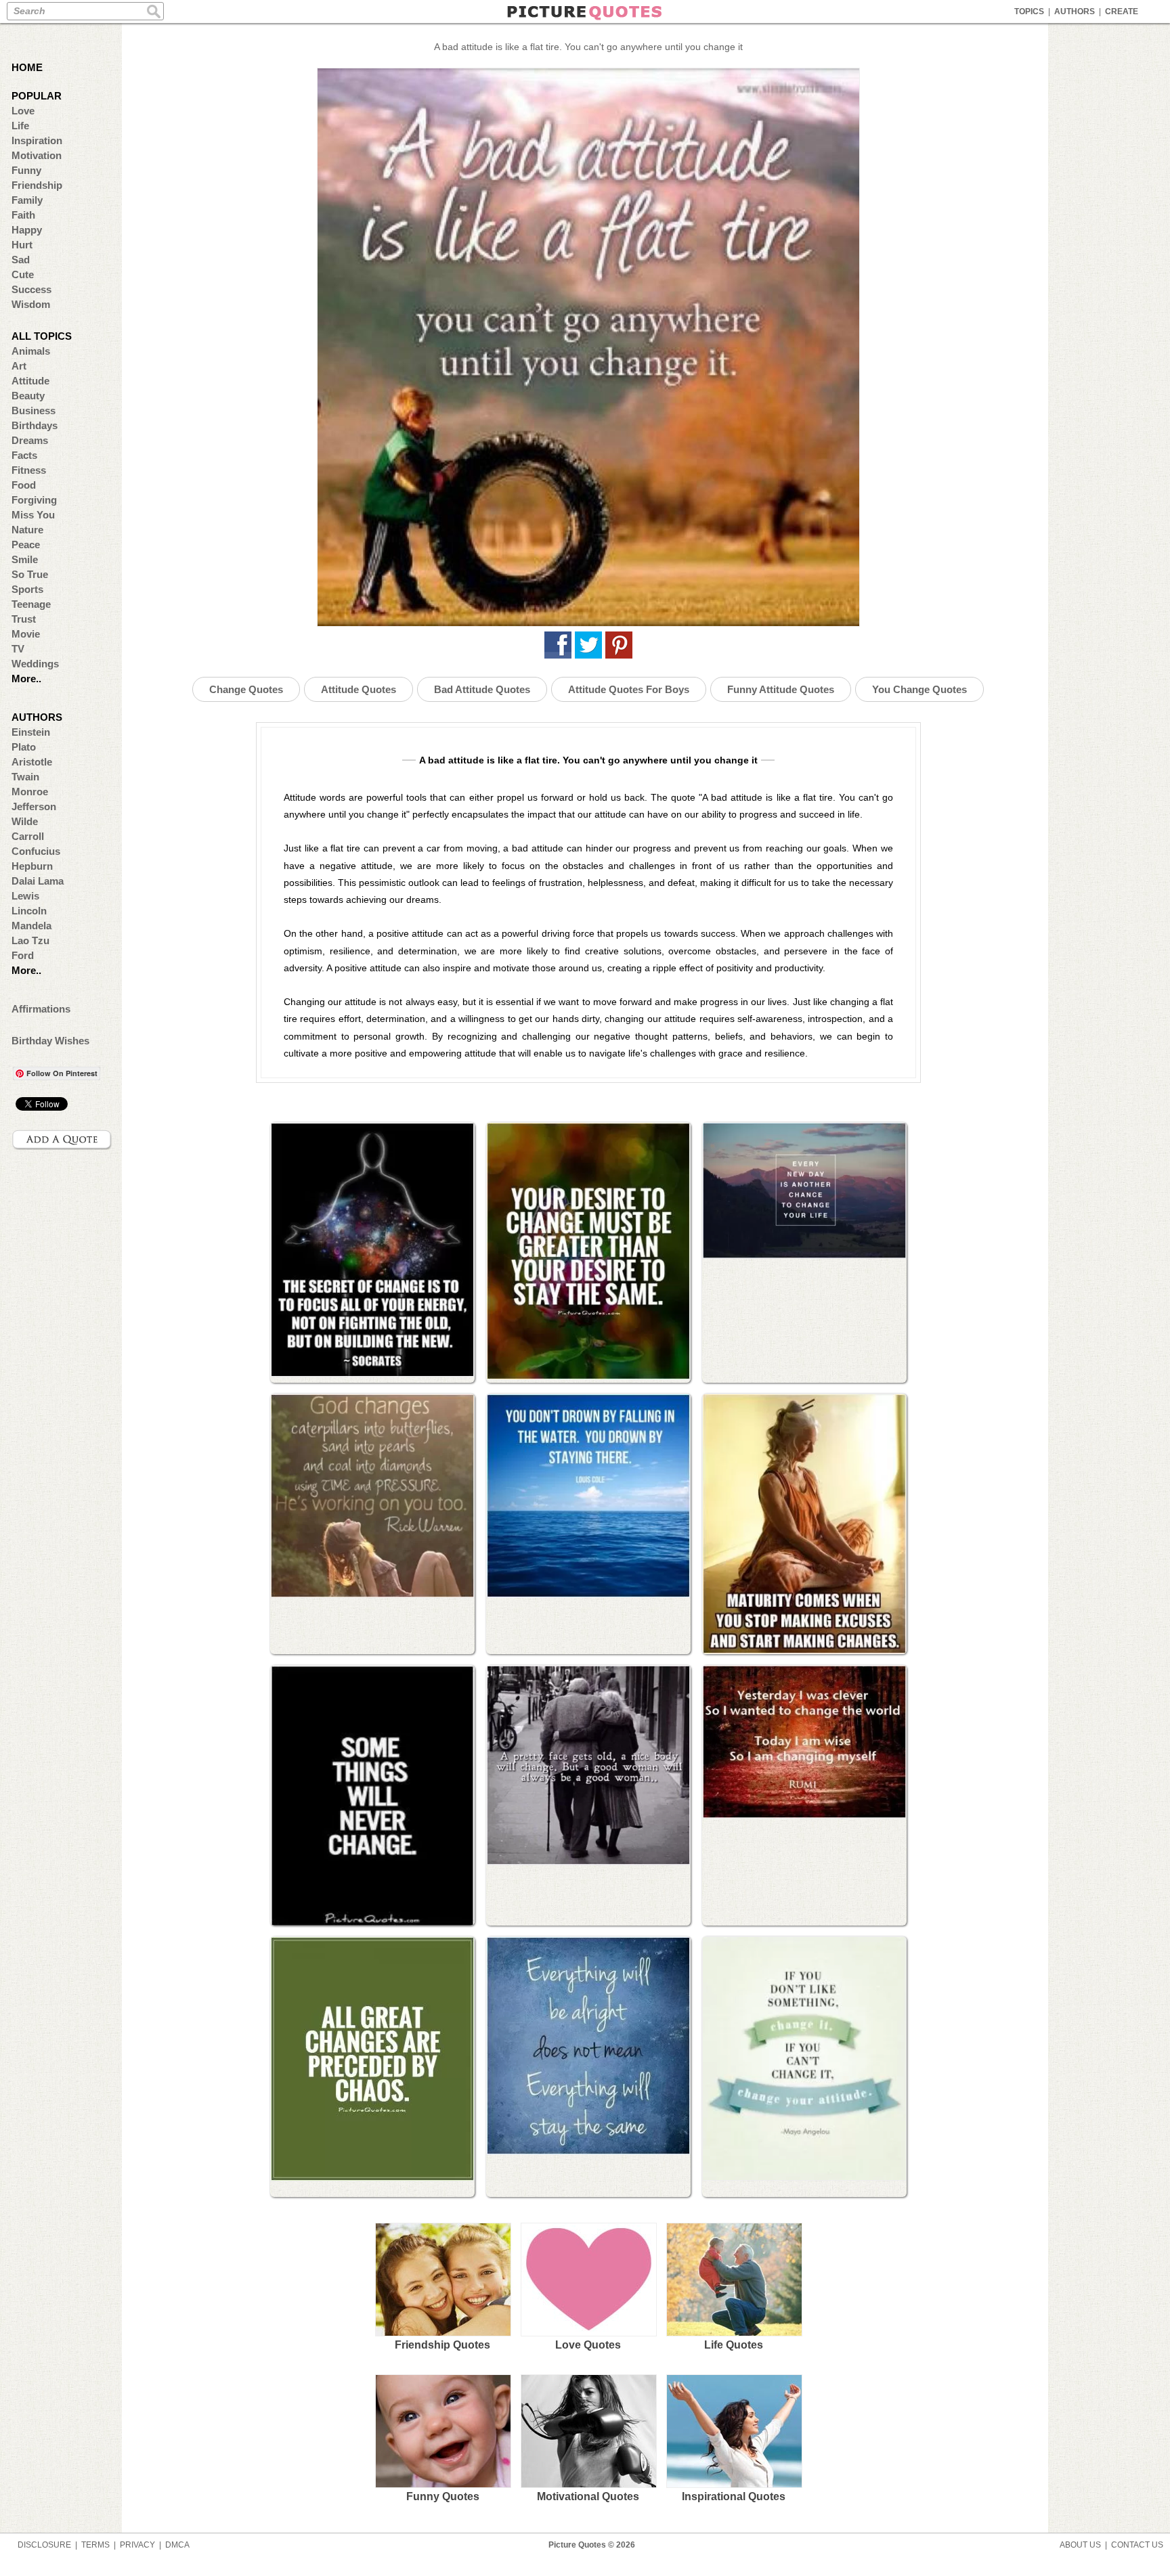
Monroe (30, 792)
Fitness (29, 470)
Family (27, 200)
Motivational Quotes (588, 2496)
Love (23, 111)
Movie (26, 634)
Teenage (31, 604)
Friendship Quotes (442, 2345)
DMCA (177, 2545)
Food (24, 485)
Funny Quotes (443, 2496)
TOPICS (1029, 12)
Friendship (37, 185)
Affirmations (41, 1009)
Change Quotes (246, 689)
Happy (27, 230)
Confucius (36, 851)
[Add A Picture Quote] (62, 1140)
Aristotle (32, 762)
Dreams (30, 440)
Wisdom (31, 304)
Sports (27, 589)
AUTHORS (1075, 12)
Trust (24, 619)
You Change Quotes (919, 689)
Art (19, 366)
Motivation (37, 155)
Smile (25, 559)
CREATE (1122, 12)
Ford (23, 955)
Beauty (28, 396)
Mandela (31, 926)
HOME (27, 67)
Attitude (30, 381)
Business (34, 410)
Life (20, 126)
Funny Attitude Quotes (781, 689)
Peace (26, 545)
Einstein (31, 732)
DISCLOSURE (44, 2545)
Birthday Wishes (50, 1041)
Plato (24, 747)
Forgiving (34, 500)
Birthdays (35, 425)
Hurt (22, 245)
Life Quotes (734, 2345)
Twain (25, 777)
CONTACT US (1137, 2545)
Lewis (25, 896)
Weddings (35, 664)
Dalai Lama (38, 881)
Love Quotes (588, 2345)
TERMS (95, 2545)
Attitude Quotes (359, 689)
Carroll (28, 836)
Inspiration (37, 140)
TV (18, 649)
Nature (27, 530)
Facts (24, 455)
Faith (23, 215)
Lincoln (29, 911)
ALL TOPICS (42, 336)
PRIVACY (137, 2545)
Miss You (33, 515)
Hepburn (32, 866)
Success (31, 289)
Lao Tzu (30, 940)
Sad (21, 260)
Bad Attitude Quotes (482, 689)
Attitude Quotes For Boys (629, 689)
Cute (23, 274)
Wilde (25, 821)
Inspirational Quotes (734, 2496)
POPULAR (37, 96)
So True (30, 574)
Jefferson (34, 806)
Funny (26, 170)
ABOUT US (1080, 2545)
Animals (31, 351)
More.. (26, 679)
